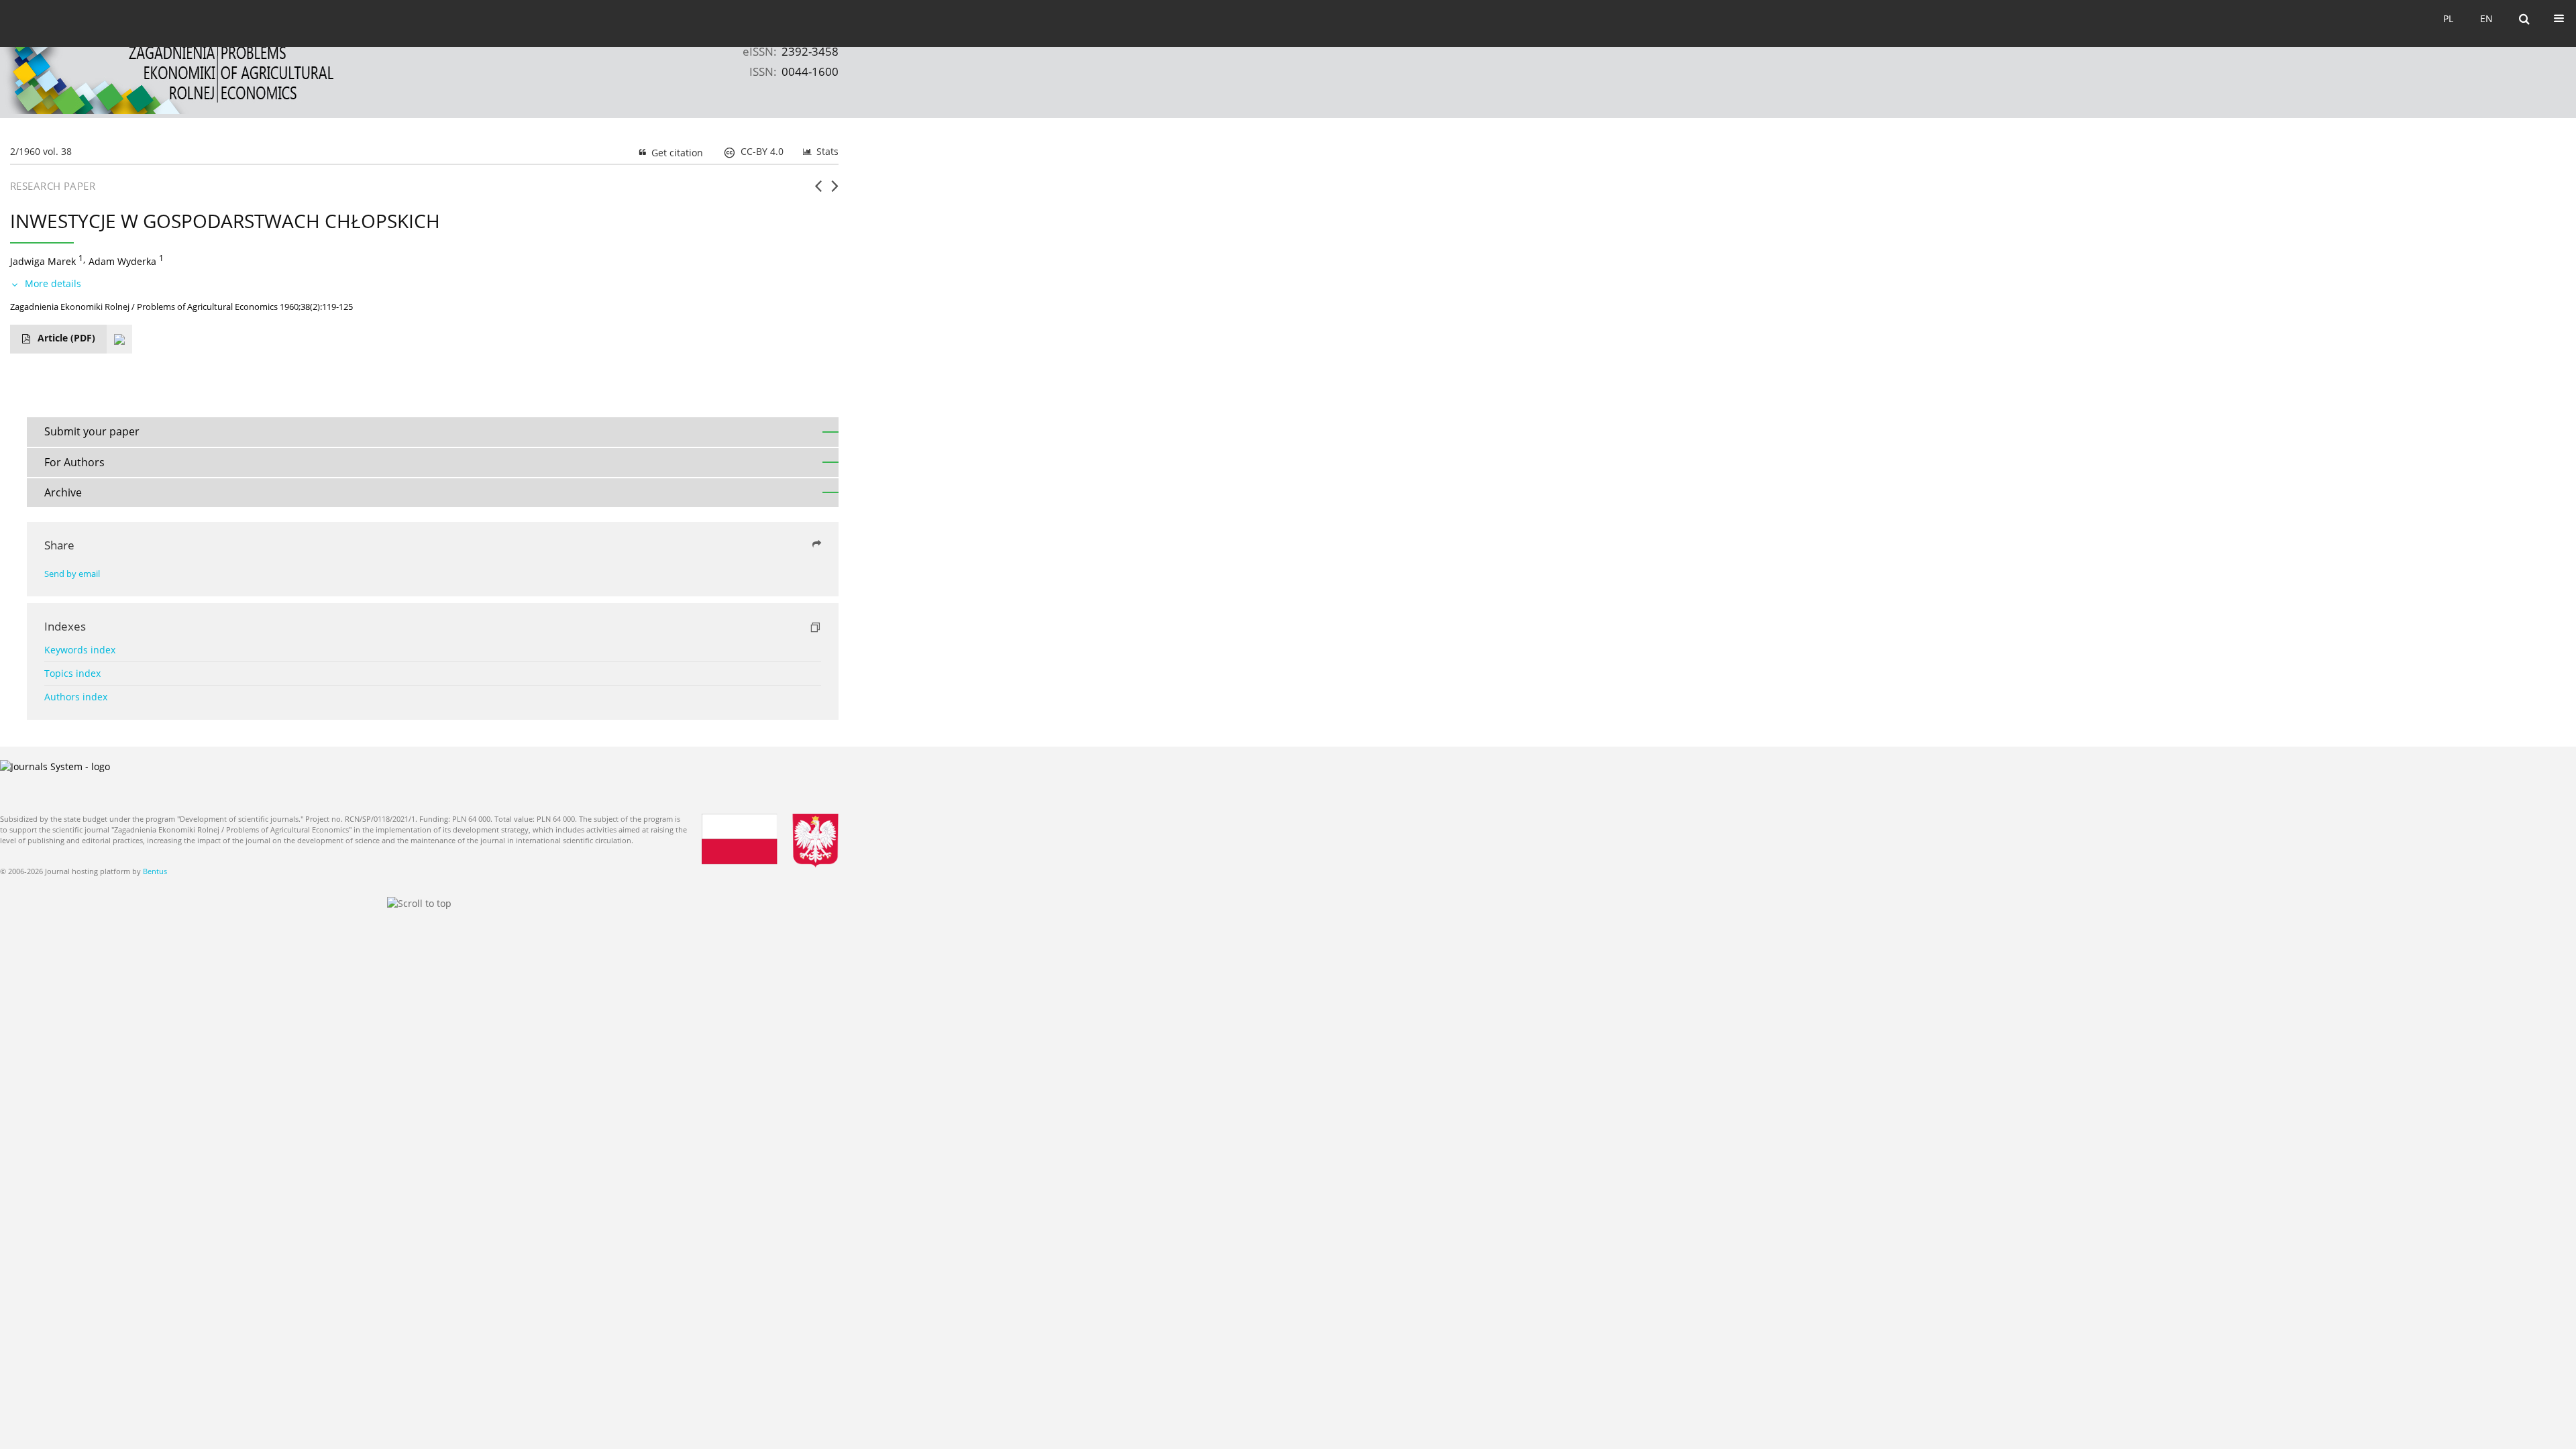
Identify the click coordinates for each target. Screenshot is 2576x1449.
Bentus (155, 871)
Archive (63, 492)
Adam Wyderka (122, 261)
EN (2486, 18)
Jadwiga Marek (43, 261)
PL (2448, 18)
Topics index (72, 673)
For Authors (74, 462)
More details (53, 283)
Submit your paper (92, 431)
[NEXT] (835, 191)
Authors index (76, 697)
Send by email (72, 574)
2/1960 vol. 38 (41, 151)
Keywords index (80, 650)
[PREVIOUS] (818, 191)
